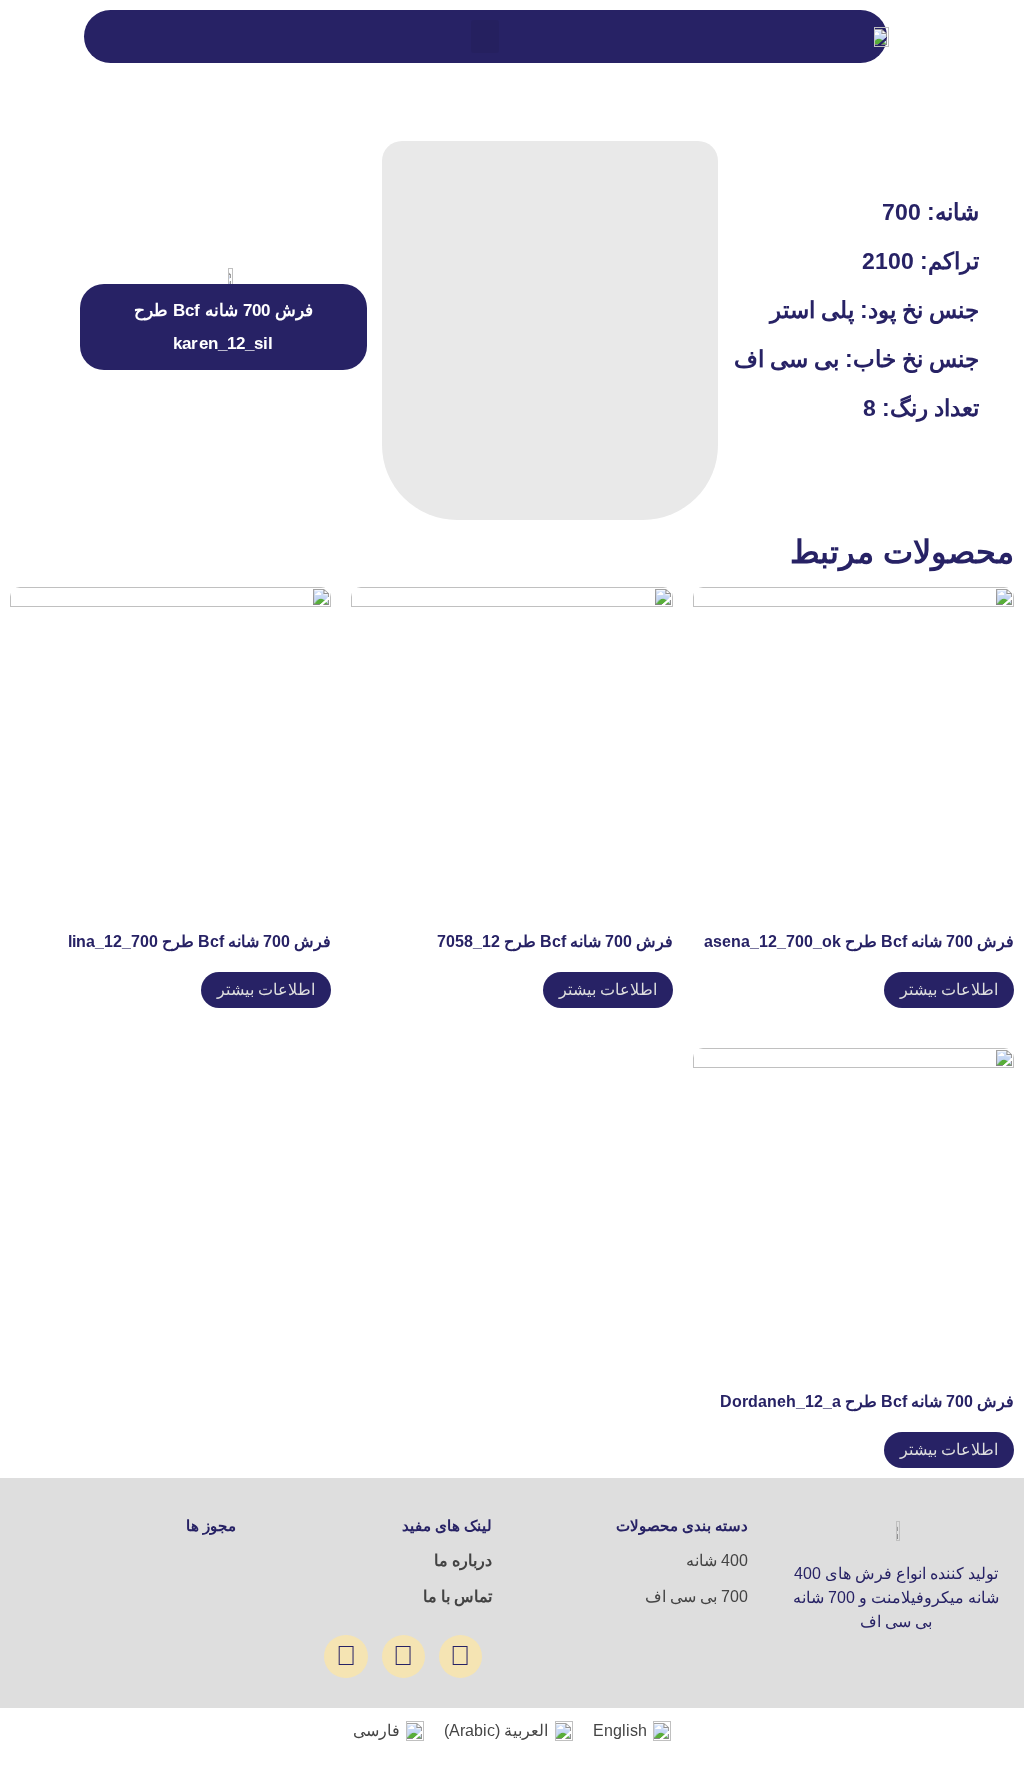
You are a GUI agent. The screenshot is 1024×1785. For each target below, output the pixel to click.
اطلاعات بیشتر (949, 989)
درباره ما (463, 1560)
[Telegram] (403, 1656)
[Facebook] (460, 1656)
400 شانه (717, 1560)
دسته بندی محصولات (682, 1525)
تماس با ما (457, 1596)
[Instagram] (345, 1656)
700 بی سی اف (696, 1596)
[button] (485, 36)
